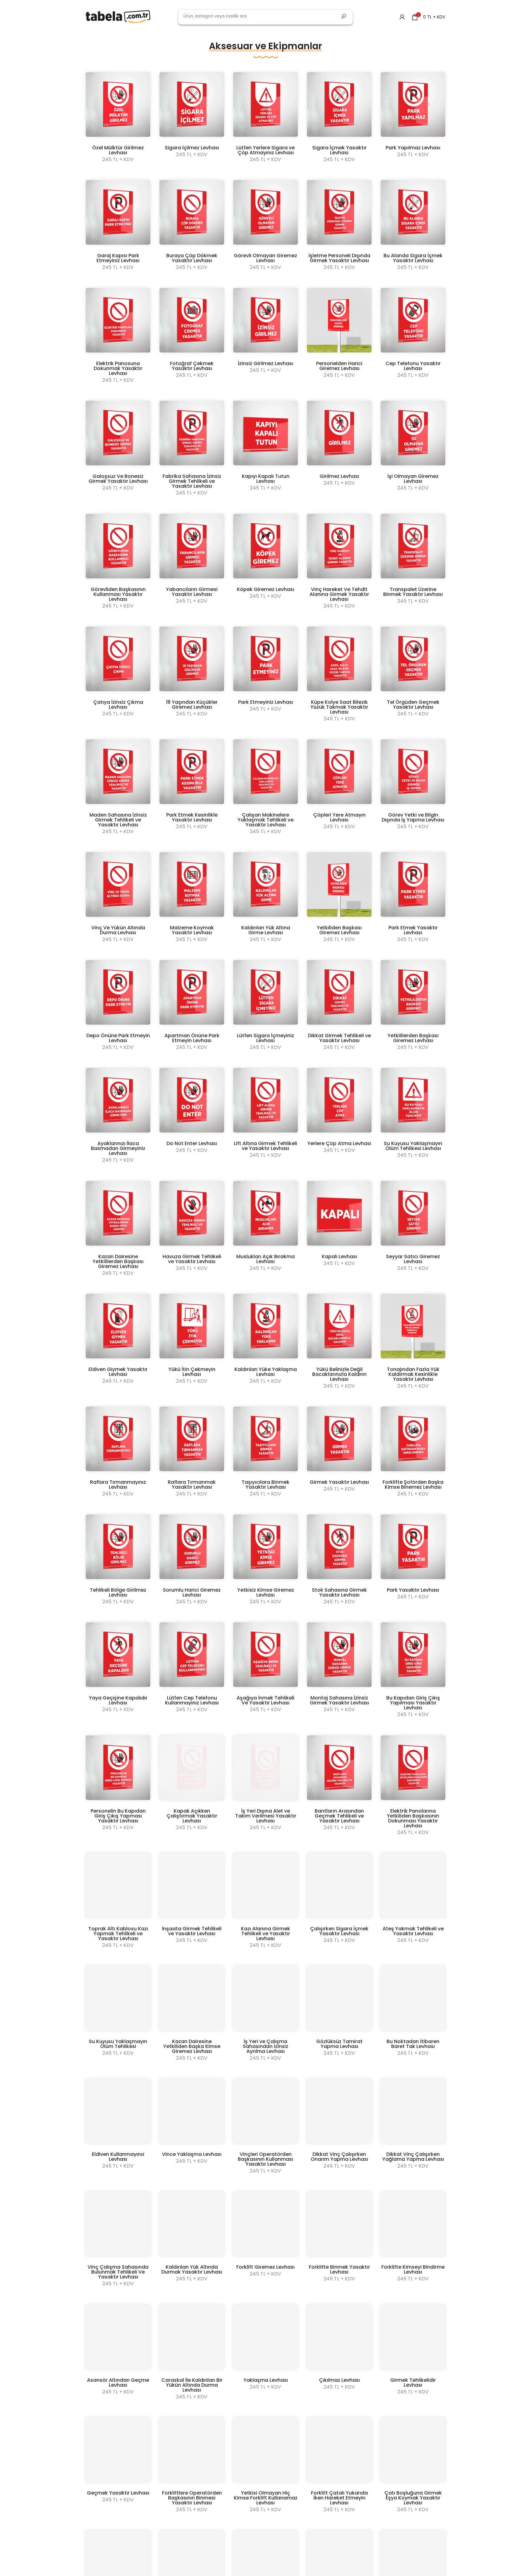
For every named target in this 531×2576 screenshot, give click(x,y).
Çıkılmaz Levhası (339, 2380)
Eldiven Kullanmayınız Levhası (118, 2157)
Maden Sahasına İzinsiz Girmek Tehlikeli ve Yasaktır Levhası (118, 820)
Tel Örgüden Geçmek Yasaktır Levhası (413, 705)
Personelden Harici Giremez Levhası (339, 366)
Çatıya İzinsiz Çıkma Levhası (118, 705)
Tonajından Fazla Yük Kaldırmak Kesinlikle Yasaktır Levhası (413, 1374)
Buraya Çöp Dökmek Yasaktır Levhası (192, 258)
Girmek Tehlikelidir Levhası (413, 2383)
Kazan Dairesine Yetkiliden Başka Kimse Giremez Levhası (192, 2046)
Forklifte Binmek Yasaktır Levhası (339, 2269)
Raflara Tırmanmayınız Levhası (118, 1485)
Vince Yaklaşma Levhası (192, 2154)
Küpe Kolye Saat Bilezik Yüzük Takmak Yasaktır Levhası (339, 707)
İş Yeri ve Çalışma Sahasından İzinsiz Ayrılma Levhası (265, 2046)
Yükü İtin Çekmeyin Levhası (192, 1372)
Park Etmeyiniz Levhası (266, 702)
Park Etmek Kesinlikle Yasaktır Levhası (192, 817)
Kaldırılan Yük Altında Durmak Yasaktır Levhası (192, 2269)
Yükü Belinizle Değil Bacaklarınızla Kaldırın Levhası (339, 1374)
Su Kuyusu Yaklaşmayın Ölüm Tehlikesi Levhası (413, 1146)
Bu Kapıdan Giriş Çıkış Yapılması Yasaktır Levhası (413, 1703)
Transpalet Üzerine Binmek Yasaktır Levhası (413, 592)
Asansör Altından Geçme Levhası (118, 2383)
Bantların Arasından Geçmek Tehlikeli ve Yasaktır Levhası (339, 1816)
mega (98, 37)
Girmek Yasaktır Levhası (339, 1482)
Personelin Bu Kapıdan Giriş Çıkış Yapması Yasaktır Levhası (118, 1816)
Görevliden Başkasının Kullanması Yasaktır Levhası (118, 594)
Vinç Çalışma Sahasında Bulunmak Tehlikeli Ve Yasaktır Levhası (118, 2272)
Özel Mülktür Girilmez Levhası (118, 150)
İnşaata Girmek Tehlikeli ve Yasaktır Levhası (192, 1931)
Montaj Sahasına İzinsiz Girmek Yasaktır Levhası (339, 1700)
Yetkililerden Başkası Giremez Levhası (413, 1038)
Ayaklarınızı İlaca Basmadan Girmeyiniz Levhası (118, 1148)
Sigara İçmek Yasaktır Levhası (339, 150)
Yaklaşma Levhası (266, 2380)
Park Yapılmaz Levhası (413, 148)
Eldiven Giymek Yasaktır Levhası (118, 1372)
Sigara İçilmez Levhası (192, 148)
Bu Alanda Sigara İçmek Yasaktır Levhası (413, 258)
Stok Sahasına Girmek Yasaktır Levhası (339, 1592)
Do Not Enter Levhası (192, 1143)
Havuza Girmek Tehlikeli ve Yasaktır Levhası (192, 1259)
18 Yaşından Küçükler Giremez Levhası (192, 705)
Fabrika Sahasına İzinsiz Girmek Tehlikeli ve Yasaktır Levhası (192, 481)
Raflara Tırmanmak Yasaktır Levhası (192, 1485)
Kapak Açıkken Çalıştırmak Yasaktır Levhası (192, 1816)
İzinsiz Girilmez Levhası (265, 363)
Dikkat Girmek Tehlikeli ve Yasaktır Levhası (339, 1038)
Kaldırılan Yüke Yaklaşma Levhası (266, 1372)
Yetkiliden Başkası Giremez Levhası (339, 930)
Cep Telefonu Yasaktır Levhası (413, 366)
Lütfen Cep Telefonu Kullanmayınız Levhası (192, 1700)
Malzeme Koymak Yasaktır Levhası (192, 930)
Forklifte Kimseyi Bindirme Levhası (413, 2269)
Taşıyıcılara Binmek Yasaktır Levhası (265, 1485)
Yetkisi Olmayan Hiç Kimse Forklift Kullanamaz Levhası (266, 2498)
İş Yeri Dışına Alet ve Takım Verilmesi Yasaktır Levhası (266, 1816)
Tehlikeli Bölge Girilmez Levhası (118, 1592)
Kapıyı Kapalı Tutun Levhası (266, 479)
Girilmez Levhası (339, 476)
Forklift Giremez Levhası (265, 2267)
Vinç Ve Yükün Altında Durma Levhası (118, 930)
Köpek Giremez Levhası (265, 589)
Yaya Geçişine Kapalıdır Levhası (118, 1700)
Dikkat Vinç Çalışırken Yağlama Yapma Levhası (413, 2157)
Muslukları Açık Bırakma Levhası (265, 1259)
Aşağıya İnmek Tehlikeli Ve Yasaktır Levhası (265, 1700)
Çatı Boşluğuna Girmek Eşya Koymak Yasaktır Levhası (413, 2498)
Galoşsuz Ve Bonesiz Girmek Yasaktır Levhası (118, 479)
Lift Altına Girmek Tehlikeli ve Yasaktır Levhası (265, 1146)
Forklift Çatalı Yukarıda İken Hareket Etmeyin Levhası (339, 2498)
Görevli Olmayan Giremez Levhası (265, 258)
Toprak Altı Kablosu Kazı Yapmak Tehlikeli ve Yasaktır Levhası (118, 1934)
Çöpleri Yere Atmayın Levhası (339, 817)
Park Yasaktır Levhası (413, 1590)
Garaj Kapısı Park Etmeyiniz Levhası (118, 258)
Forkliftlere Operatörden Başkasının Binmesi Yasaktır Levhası (192, 2498)
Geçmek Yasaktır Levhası (118, 2493)
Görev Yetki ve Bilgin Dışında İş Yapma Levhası (413, 817)
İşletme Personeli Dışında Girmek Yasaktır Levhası (339, 258)
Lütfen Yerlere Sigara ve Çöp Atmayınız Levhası (265, 150)
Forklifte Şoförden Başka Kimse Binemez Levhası (413, 1485)
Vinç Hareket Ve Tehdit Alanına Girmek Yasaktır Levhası (339, 594)
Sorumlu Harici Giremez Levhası (192, 1592)
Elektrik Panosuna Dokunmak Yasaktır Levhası (118, 368)
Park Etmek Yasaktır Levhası (413, 930)
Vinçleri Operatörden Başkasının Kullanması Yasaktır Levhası (265, 2159)
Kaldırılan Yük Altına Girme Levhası (266, 930)
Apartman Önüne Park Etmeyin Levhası (192, 1038)
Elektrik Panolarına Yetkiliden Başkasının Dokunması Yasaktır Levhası (413, 1818)
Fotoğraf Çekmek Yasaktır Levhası (192, 366)
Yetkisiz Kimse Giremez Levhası (266, 1592)
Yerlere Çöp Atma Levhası (339, 1143)
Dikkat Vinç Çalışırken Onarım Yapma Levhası (339, 2157)
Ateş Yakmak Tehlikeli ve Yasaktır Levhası (413, 1931)
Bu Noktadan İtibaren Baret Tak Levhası (413, 2044)
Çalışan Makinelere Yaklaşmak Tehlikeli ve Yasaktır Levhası (265, 820)
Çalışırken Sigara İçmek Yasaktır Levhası (339, 1931)
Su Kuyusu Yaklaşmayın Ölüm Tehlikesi (118, 2044)
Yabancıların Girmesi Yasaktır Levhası (192, 592)
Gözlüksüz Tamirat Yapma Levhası (339, 2044)
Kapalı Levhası (339, 1256)
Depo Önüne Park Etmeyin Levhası (118, 1038)
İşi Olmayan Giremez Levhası (413, 479)
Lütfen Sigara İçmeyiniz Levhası (265, 1038)
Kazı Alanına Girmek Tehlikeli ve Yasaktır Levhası (265, 1934)
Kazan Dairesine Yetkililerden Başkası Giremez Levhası (118, 1261)
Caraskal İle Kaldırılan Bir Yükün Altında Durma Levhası (192, 2385)
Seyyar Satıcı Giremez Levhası (413, 1259)
